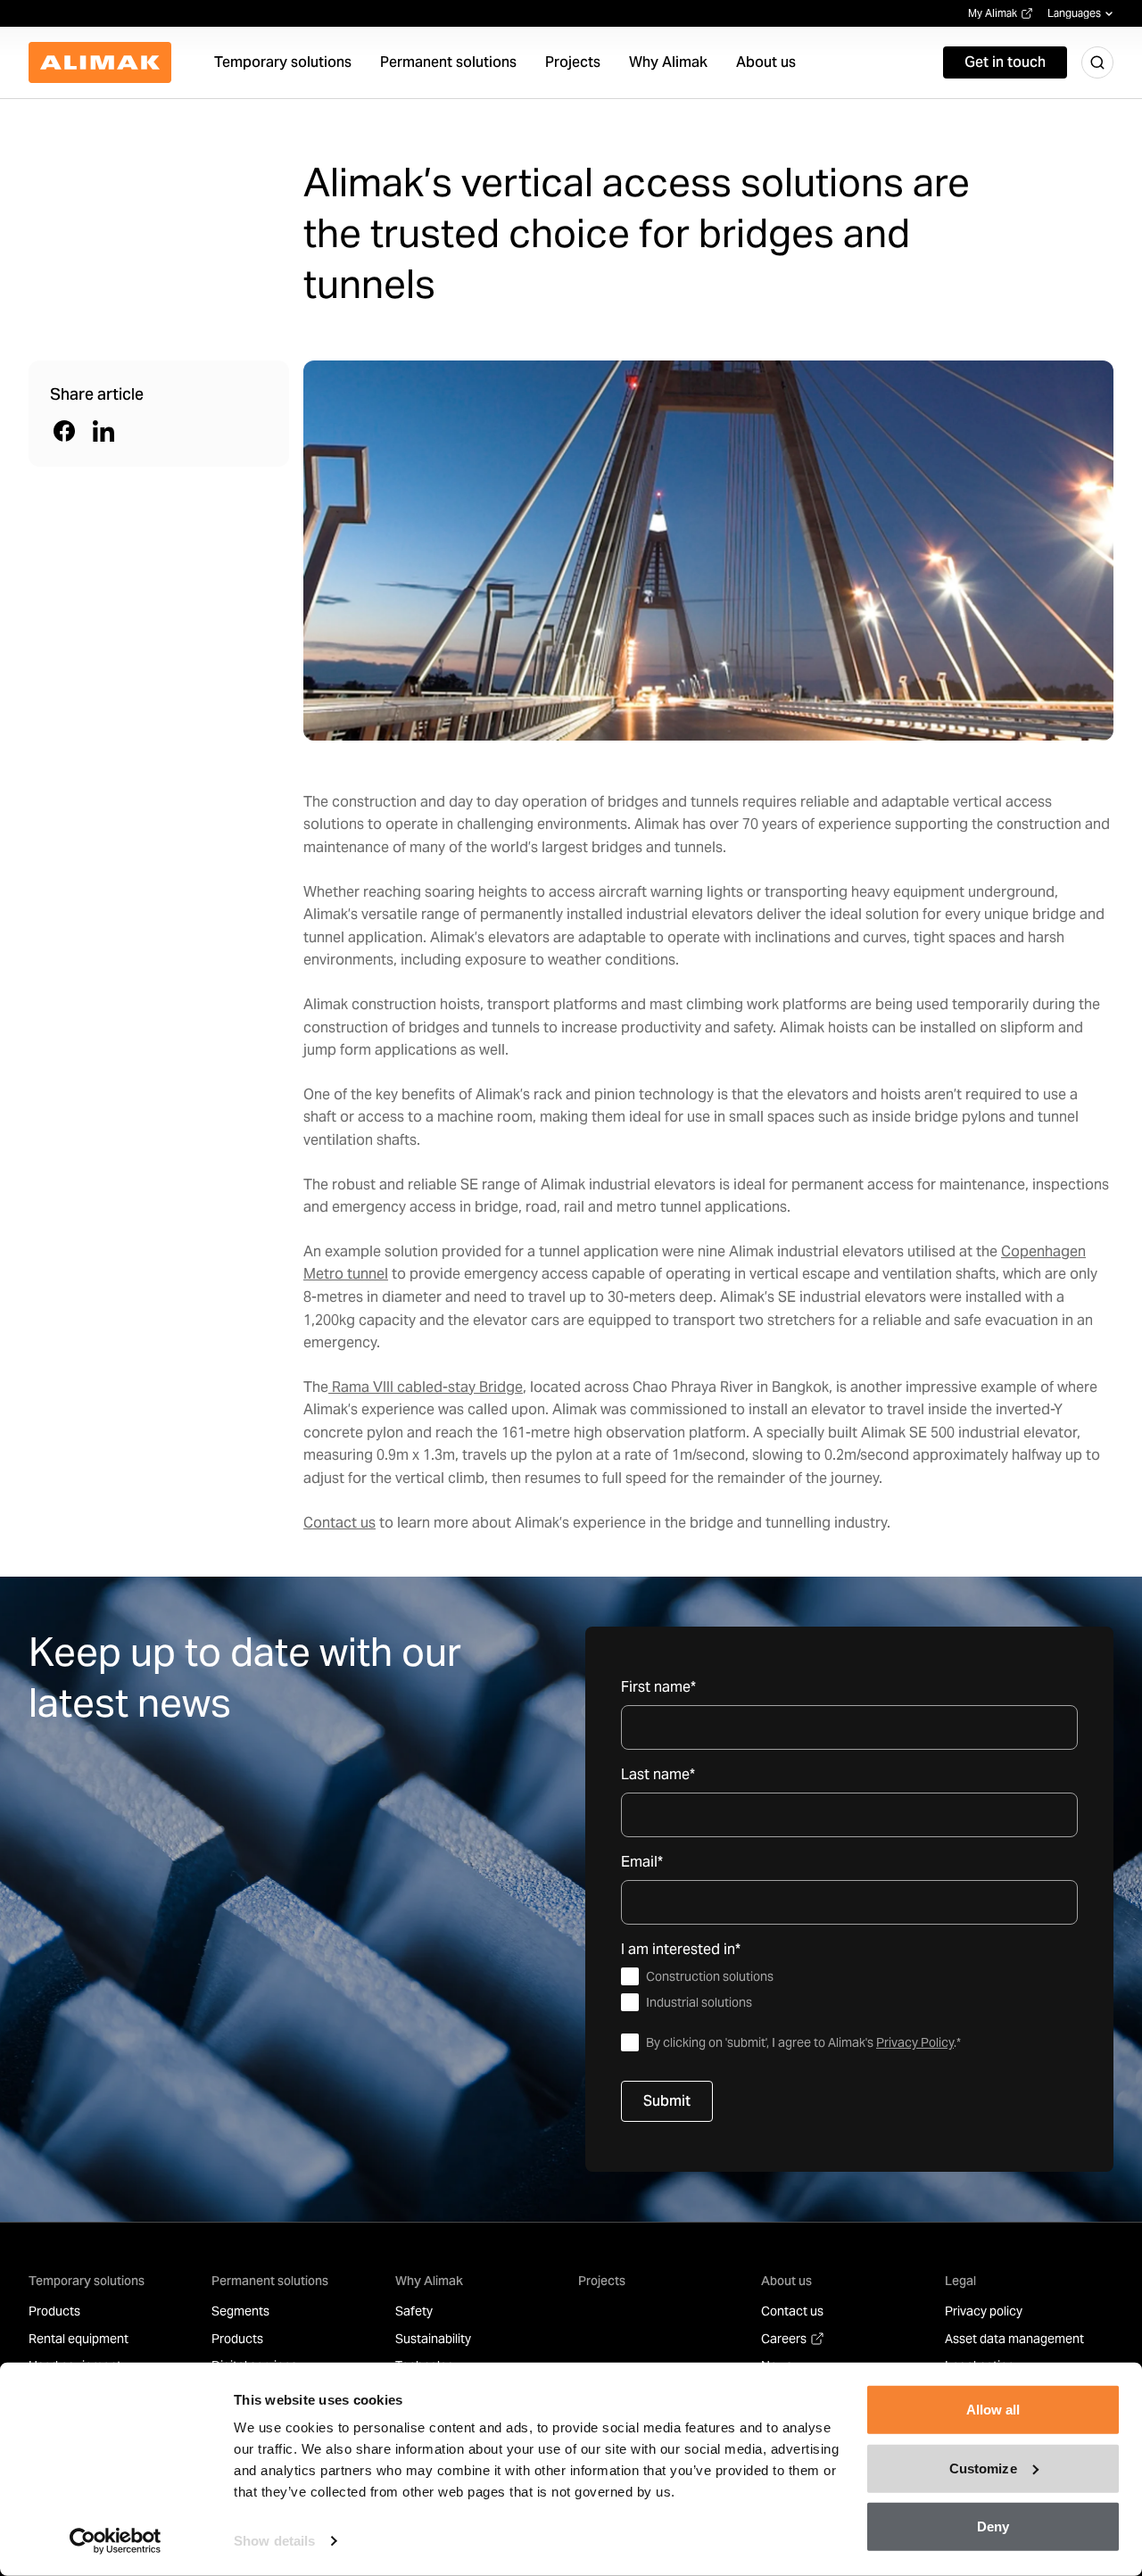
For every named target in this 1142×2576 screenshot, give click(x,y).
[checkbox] (849, 1990)
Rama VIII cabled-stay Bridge (426, 1387)
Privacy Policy (915, 2042)
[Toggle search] (1097, 62)
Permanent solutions (270, 2281)
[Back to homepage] (100, 62)
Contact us (339, 1523)
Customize (983, 2468)
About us (786, 2281)
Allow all (993, 2410)
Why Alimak (429, 2281)
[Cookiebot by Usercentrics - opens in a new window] (116, 2541)
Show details (274, 2541)
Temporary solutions (87, 2281)
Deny (993, 2526)
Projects (602, 2281)
